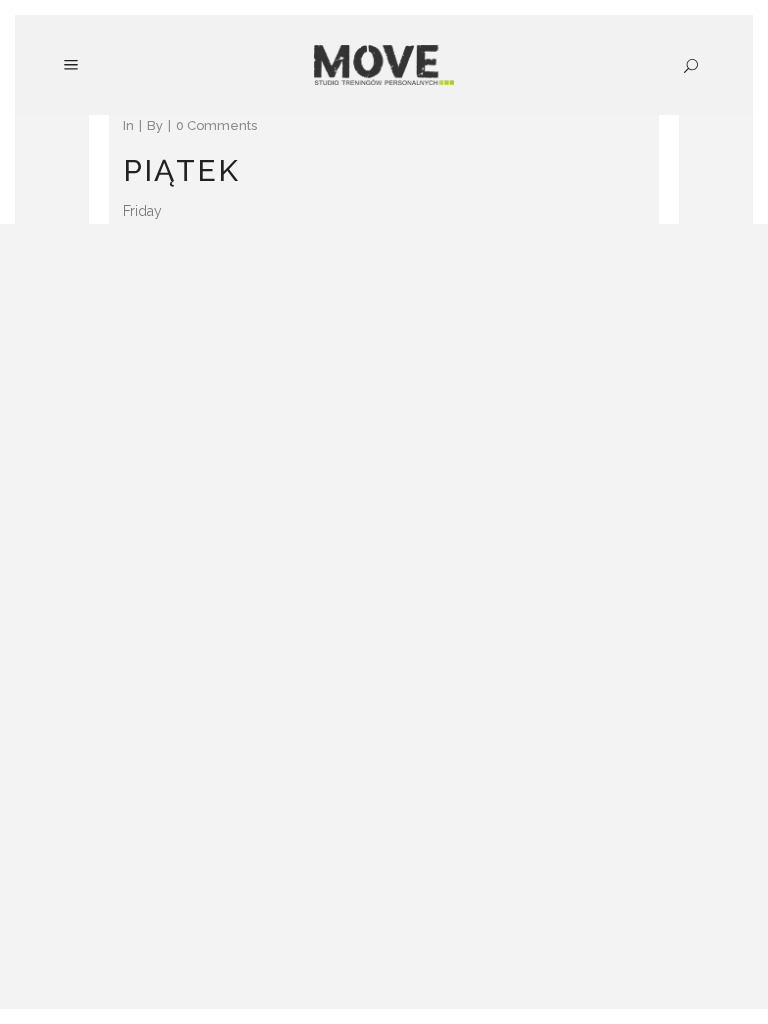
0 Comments (216, 125)
